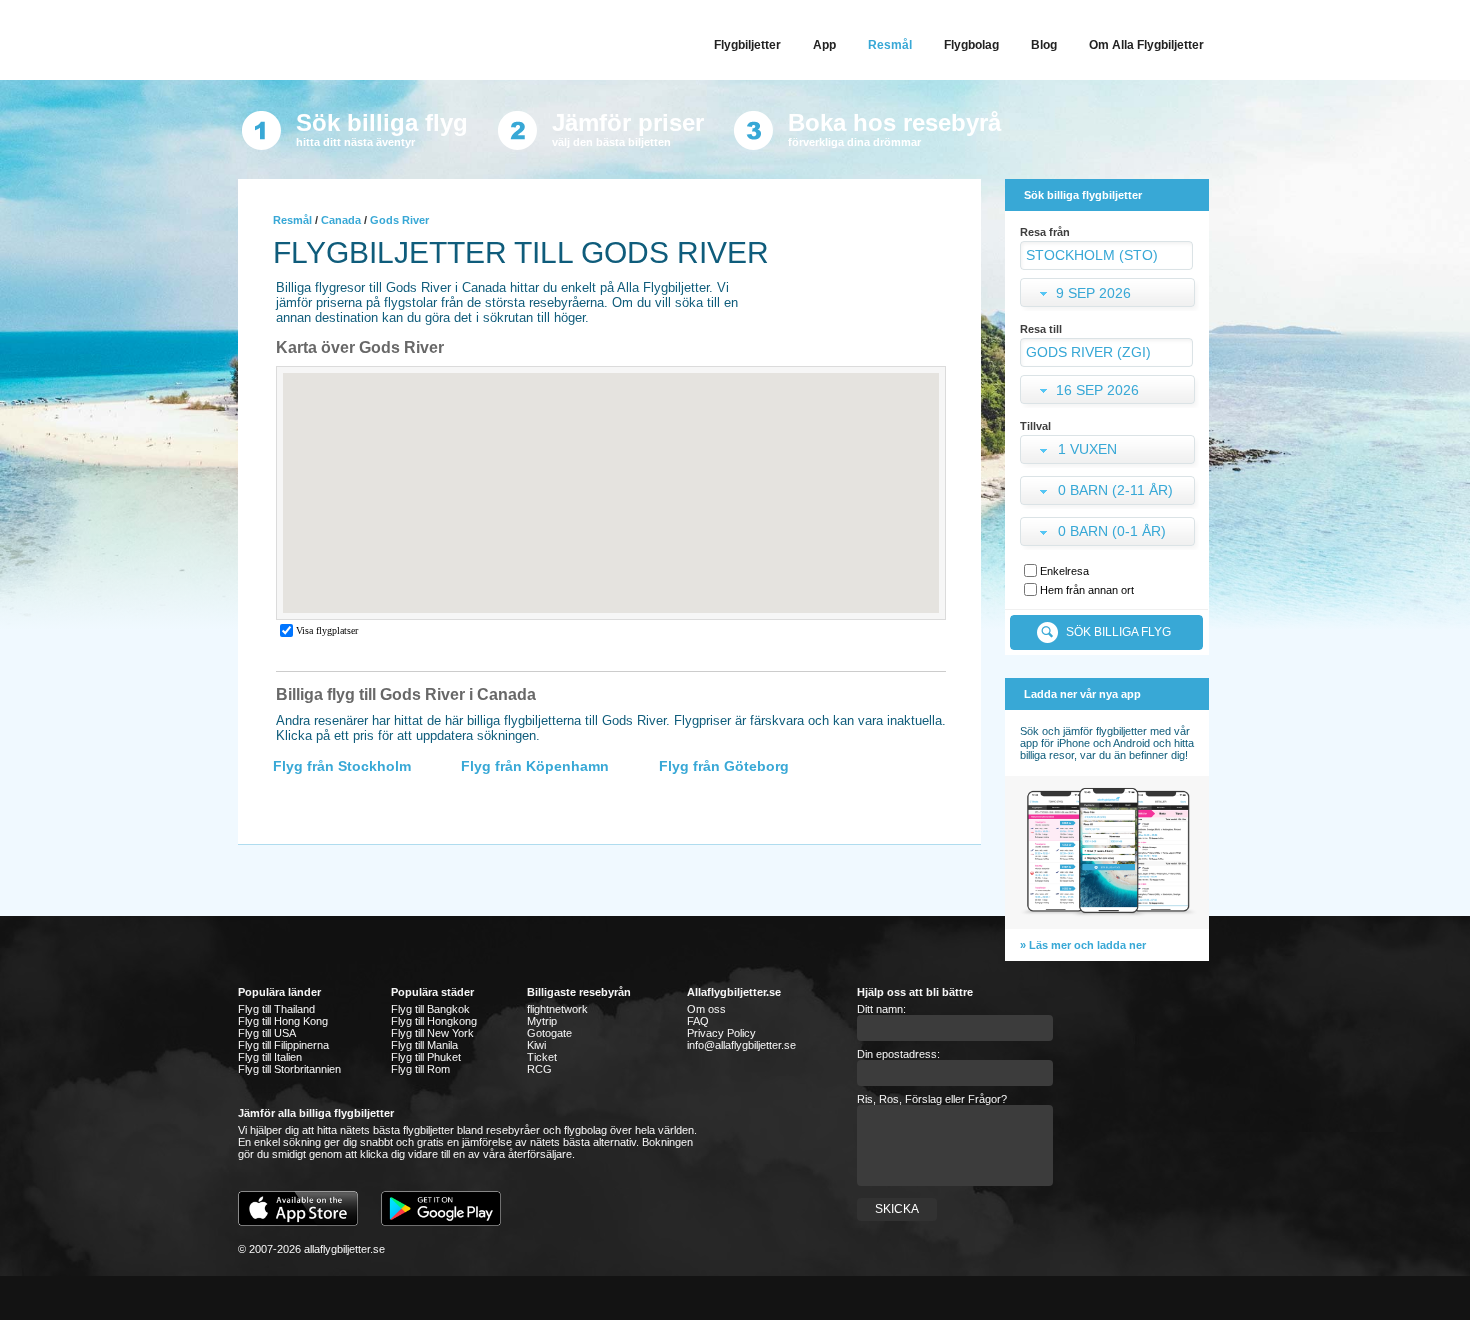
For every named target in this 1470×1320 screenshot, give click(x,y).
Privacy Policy (721, 1033)
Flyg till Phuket (426, 1057)
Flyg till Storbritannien (289, 1069)
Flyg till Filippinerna (283, 1045)
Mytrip (542, 1021)
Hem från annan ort (1087, 590)
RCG (539, 1069)
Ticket (542, 1057)
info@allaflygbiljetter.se (741, 1045)
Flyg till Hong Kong (283, 1021)
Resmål (292, 220)
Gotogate (549, 1033)
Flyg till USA (267, 1033)
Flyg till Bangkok (430, 1009)
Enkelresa (1064, 571)
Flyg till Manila (424, 1045)
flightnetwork (557, 1009)
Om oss (706, 1009)
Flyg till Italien (270, 1057)
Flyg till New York (432, 1033)
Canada (341, 220)
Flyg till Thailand (276, 1009)
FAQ (698, 1021)
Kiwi (536, 1045)
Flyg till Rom (420, 1069)
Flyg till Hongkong (434, 1021)
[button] (1109, 451)
